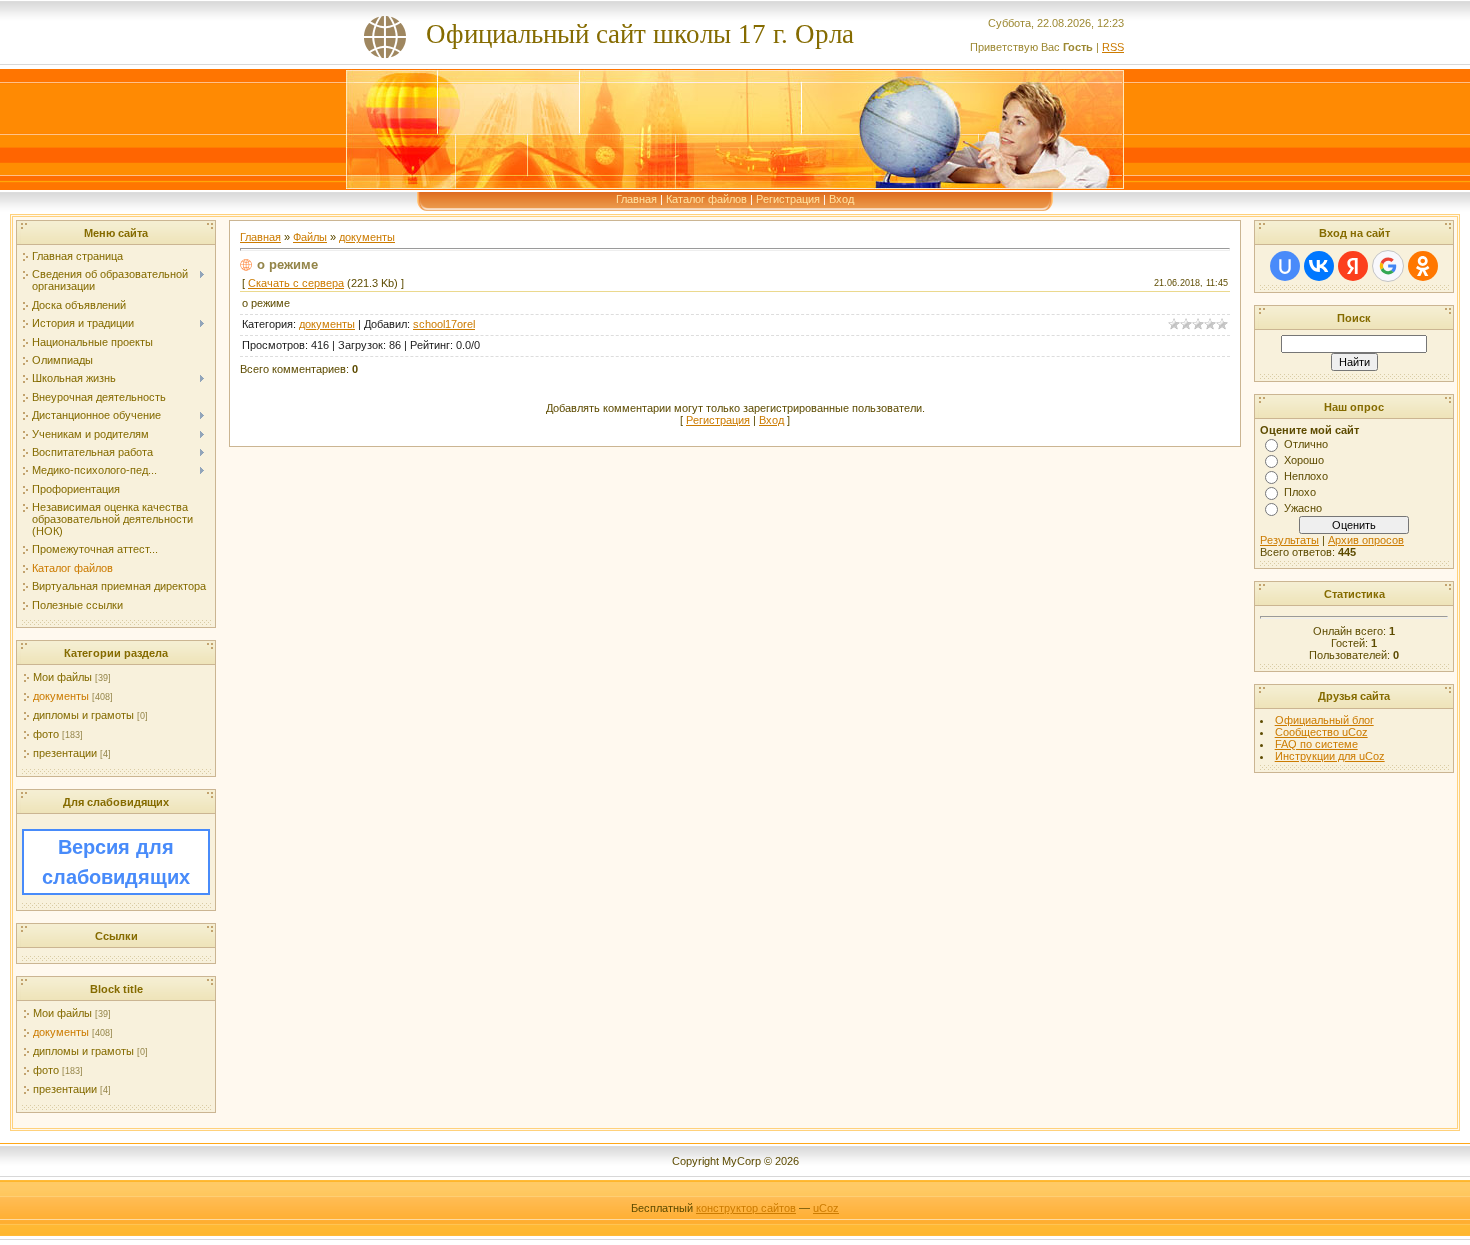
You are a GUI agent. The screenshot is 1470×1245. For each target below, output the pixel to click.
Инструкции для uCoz (1330, 756)
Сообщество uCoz (1321, 732)
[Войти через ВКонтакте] (1319, 266)
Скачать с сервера (296, 283)
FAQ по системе (1316, 744)
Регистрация (788, 199)
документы (61, 696)
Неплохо (1306, 476)
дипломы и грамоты (83, 715)
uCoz (826, 1208)
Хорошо (1304, 460)
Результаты (1289, 540)
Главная (636, 199)
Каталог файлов (706, 199)
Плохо (1300, 492)
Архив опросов (1366, 540)
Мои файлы (62, 677)
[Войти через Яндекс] (1353, 266)
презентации (65, 753)
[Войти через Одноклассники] (1423, 266)
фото (46, 734)
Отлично (1306, 444)
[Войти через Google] (1388, 266)
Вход (841, 199)
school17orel (444, 324)
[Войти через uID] (1285, 266)
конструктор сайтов (746, 1208)
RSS (1113, 47)
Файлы (310, 237)
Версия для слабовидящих (116, 862)
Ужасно (1303, 508)
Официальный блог (1324, 720)
